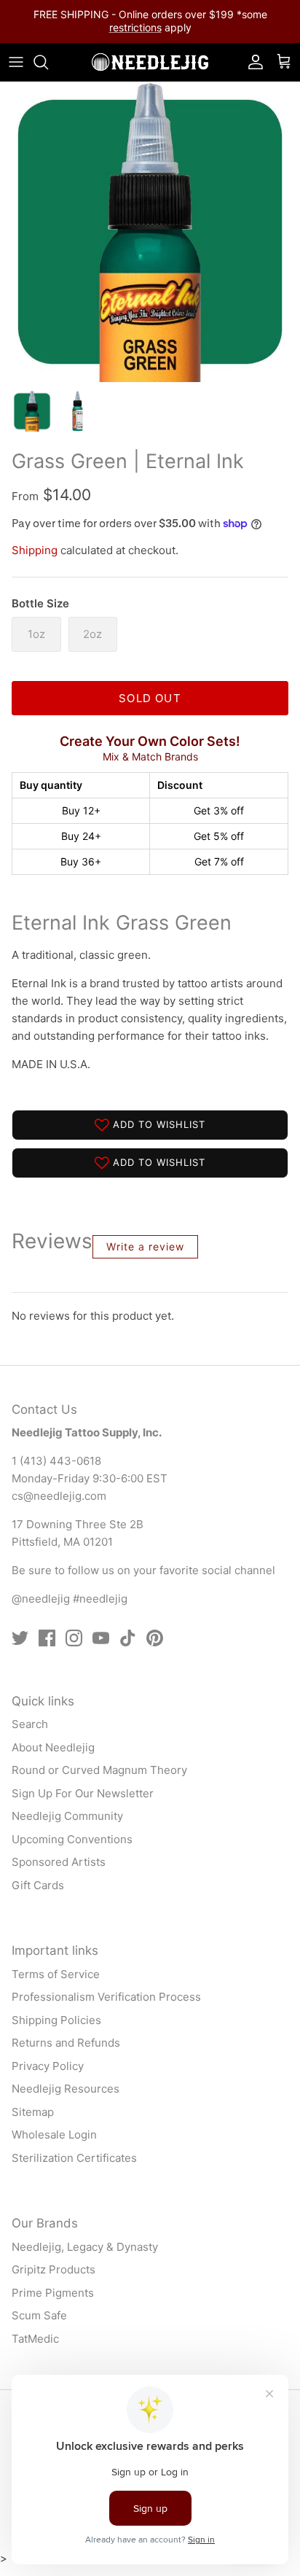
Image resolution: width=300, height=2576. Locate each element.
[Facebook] (47, 1638)
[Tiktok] (128, 1638)
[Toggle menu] (16, 62)
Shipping (35, 550)
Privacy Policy (48, 2066)
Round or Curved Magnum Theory (99, 1770)
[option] (150, 232)
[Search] (48, 62)
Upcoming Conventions (72, 1839)
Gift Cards (38, 1885)
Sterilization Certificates (74, 2158)
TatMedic (35, 2339)
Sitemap (33, 2112)
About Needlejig (53, 1747)
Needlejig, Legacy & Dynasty (85, 2247)
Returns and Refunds (66, 2043)
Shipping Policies (56, 2020)
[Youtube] (101, 1638)
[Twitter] (20, 1638)
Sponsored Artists (59, 1862)
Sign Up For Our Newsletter (83, 1793)
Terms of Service (56, 1974)
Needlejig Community (67, 1816)
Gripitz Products (54, 2269)
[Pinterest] (155, 1638)
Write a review (145, 1246)
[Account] (252, 62)
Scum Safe (39, 2315)
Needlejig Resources (66, 2089)
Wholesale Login (54, 2135)
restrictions (135, 27)
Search (30, 1724)
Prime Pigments (53, 2293)
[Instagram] (74, 1638)
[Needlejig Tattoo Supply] (150, 62)
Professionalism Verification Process (106, 1997)
